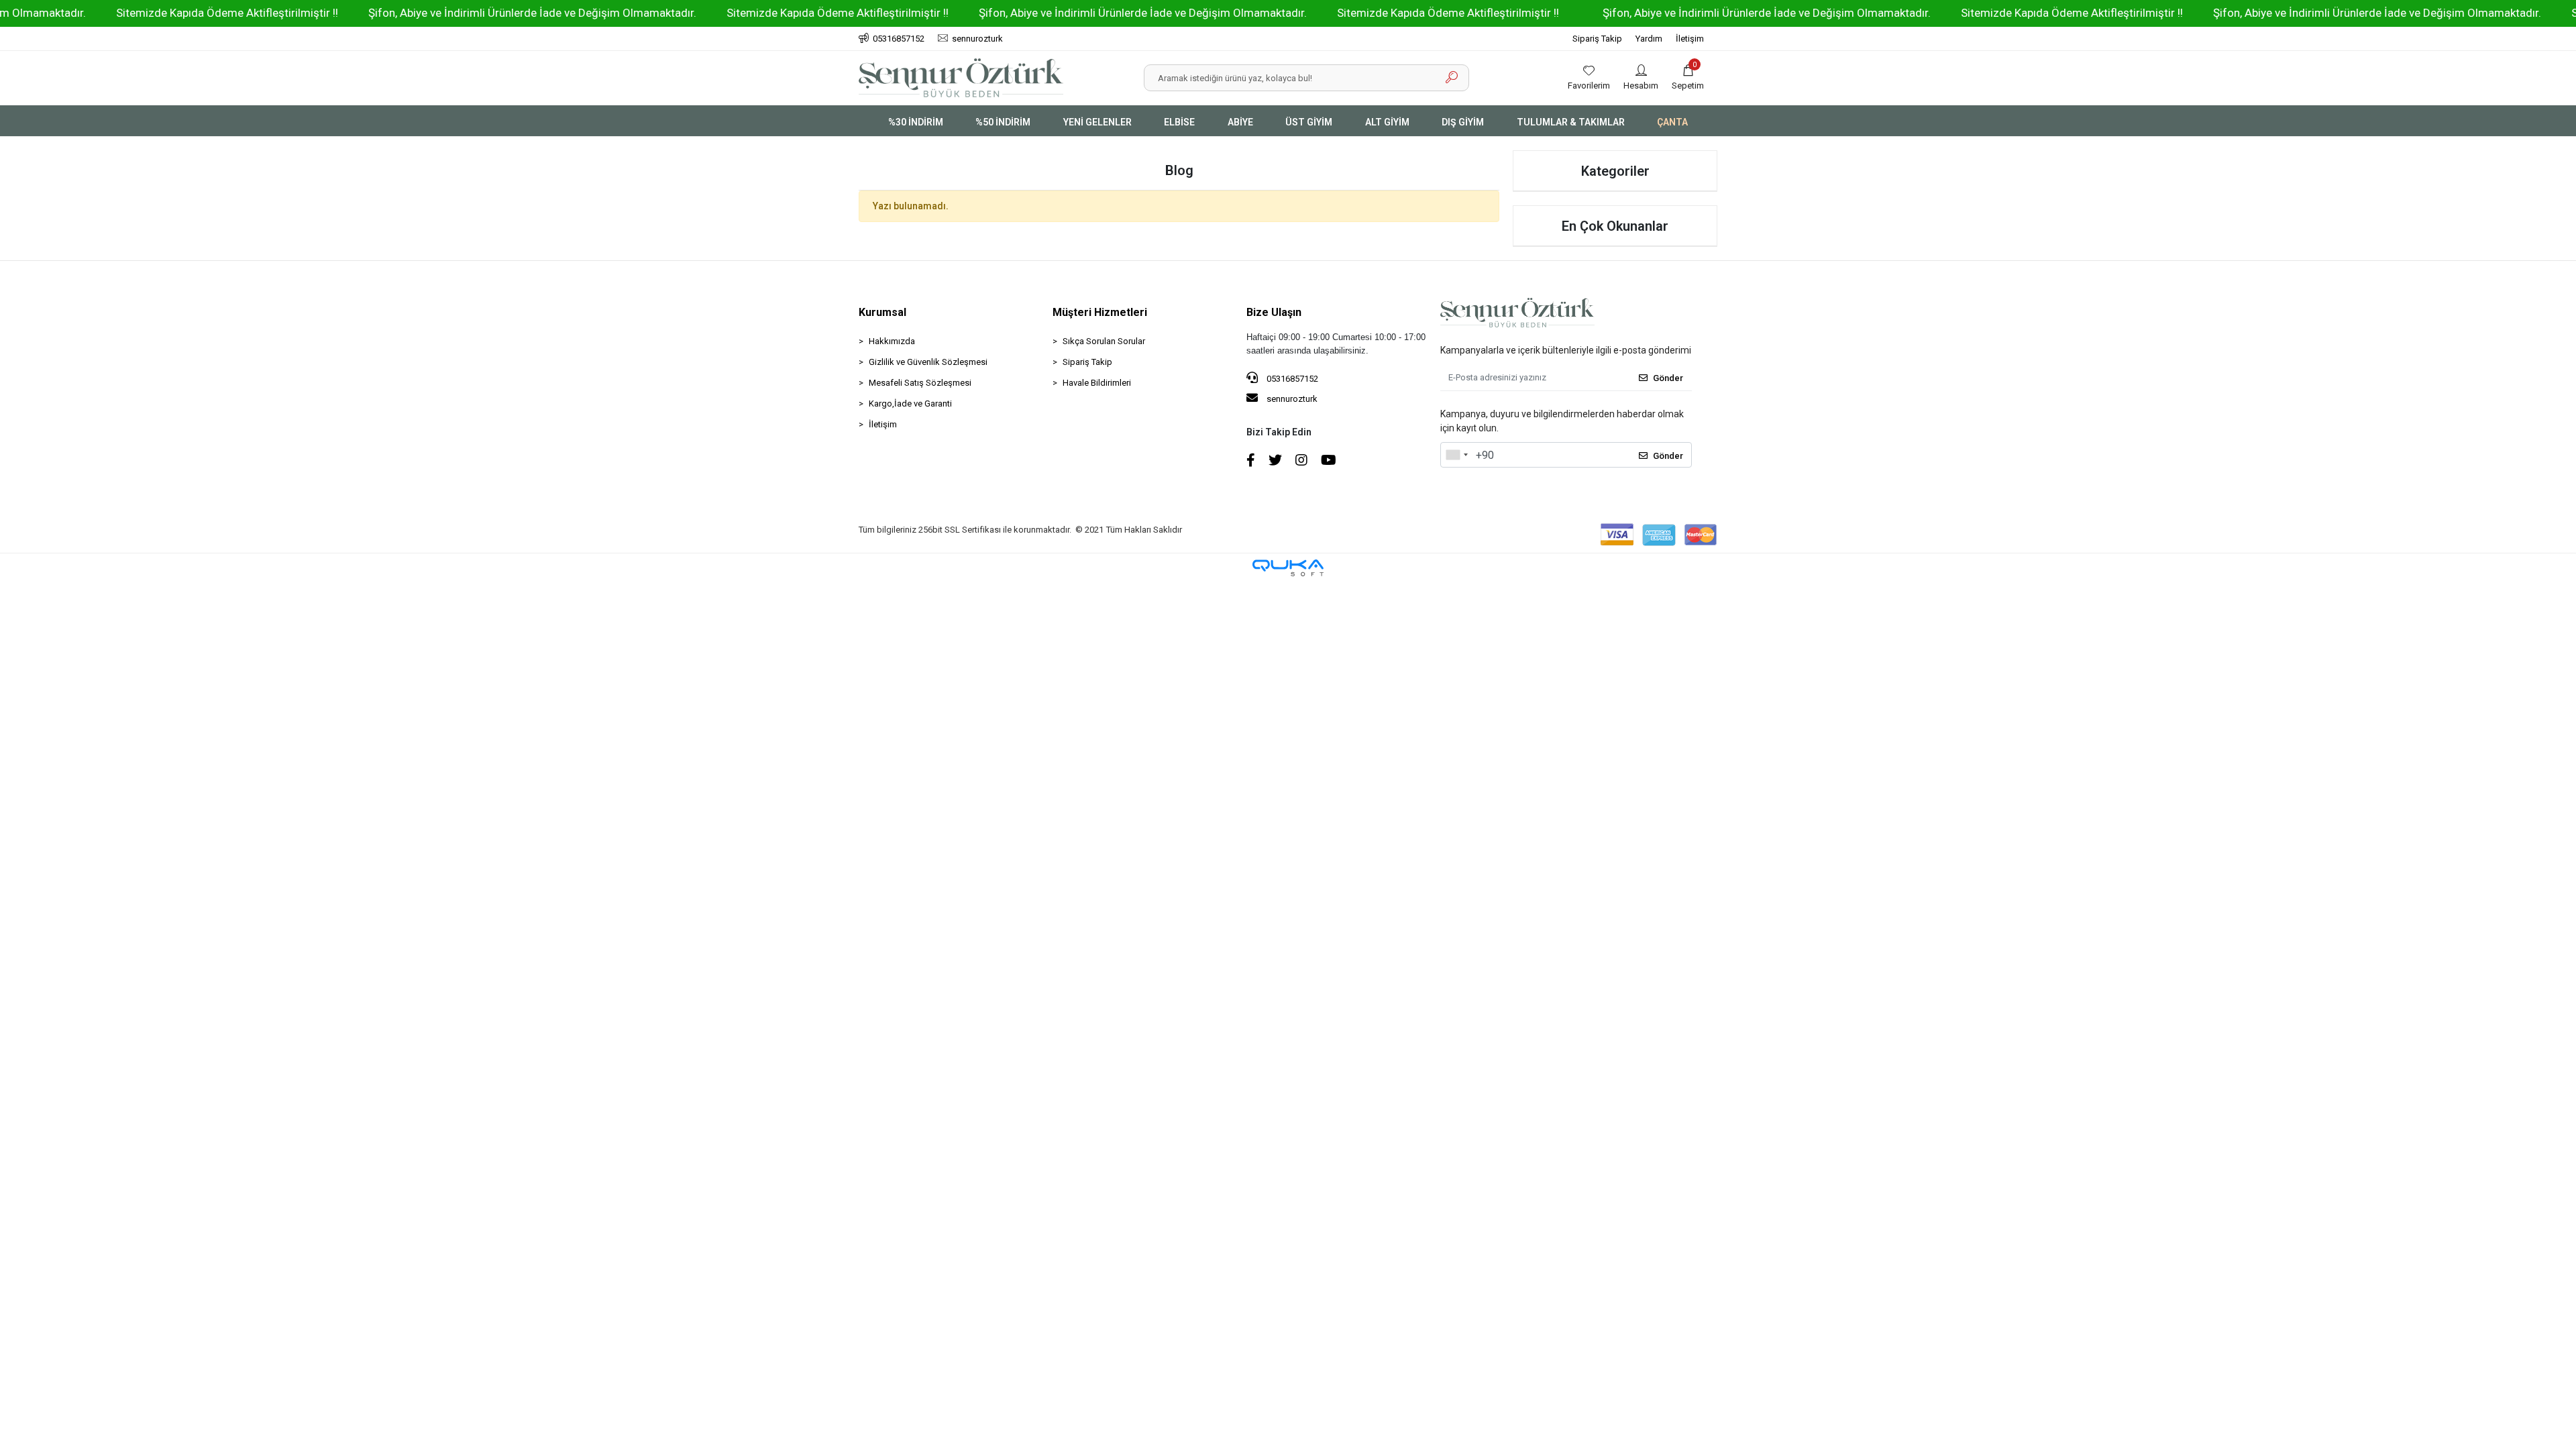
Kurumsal (882, 312)
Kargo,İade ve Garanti (910, 404)
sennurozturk (1291, 399)
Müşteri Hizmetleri (1100, 312)
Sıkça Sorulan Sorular (1104, 341)
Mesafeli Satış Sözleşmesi (920, 383)
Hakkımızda (892, 341)
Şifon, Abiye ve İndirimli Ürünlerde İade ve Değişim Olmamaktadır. (432, 13)
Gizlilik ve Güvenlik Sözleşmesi (928, 362)
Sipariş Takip (1597, 39)
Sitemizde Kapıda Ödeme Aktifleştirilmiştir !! (127, 13)
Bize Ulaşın (1274, 312)
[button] (1688, 78)
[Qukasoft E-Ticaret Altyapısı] (1288, 568)
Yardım (1649, 39)
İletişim (1690, 39)
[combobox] (1456, 455)
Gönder (1668, 378)
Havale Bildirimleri (1097, 383)
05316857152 (1291, 379)
